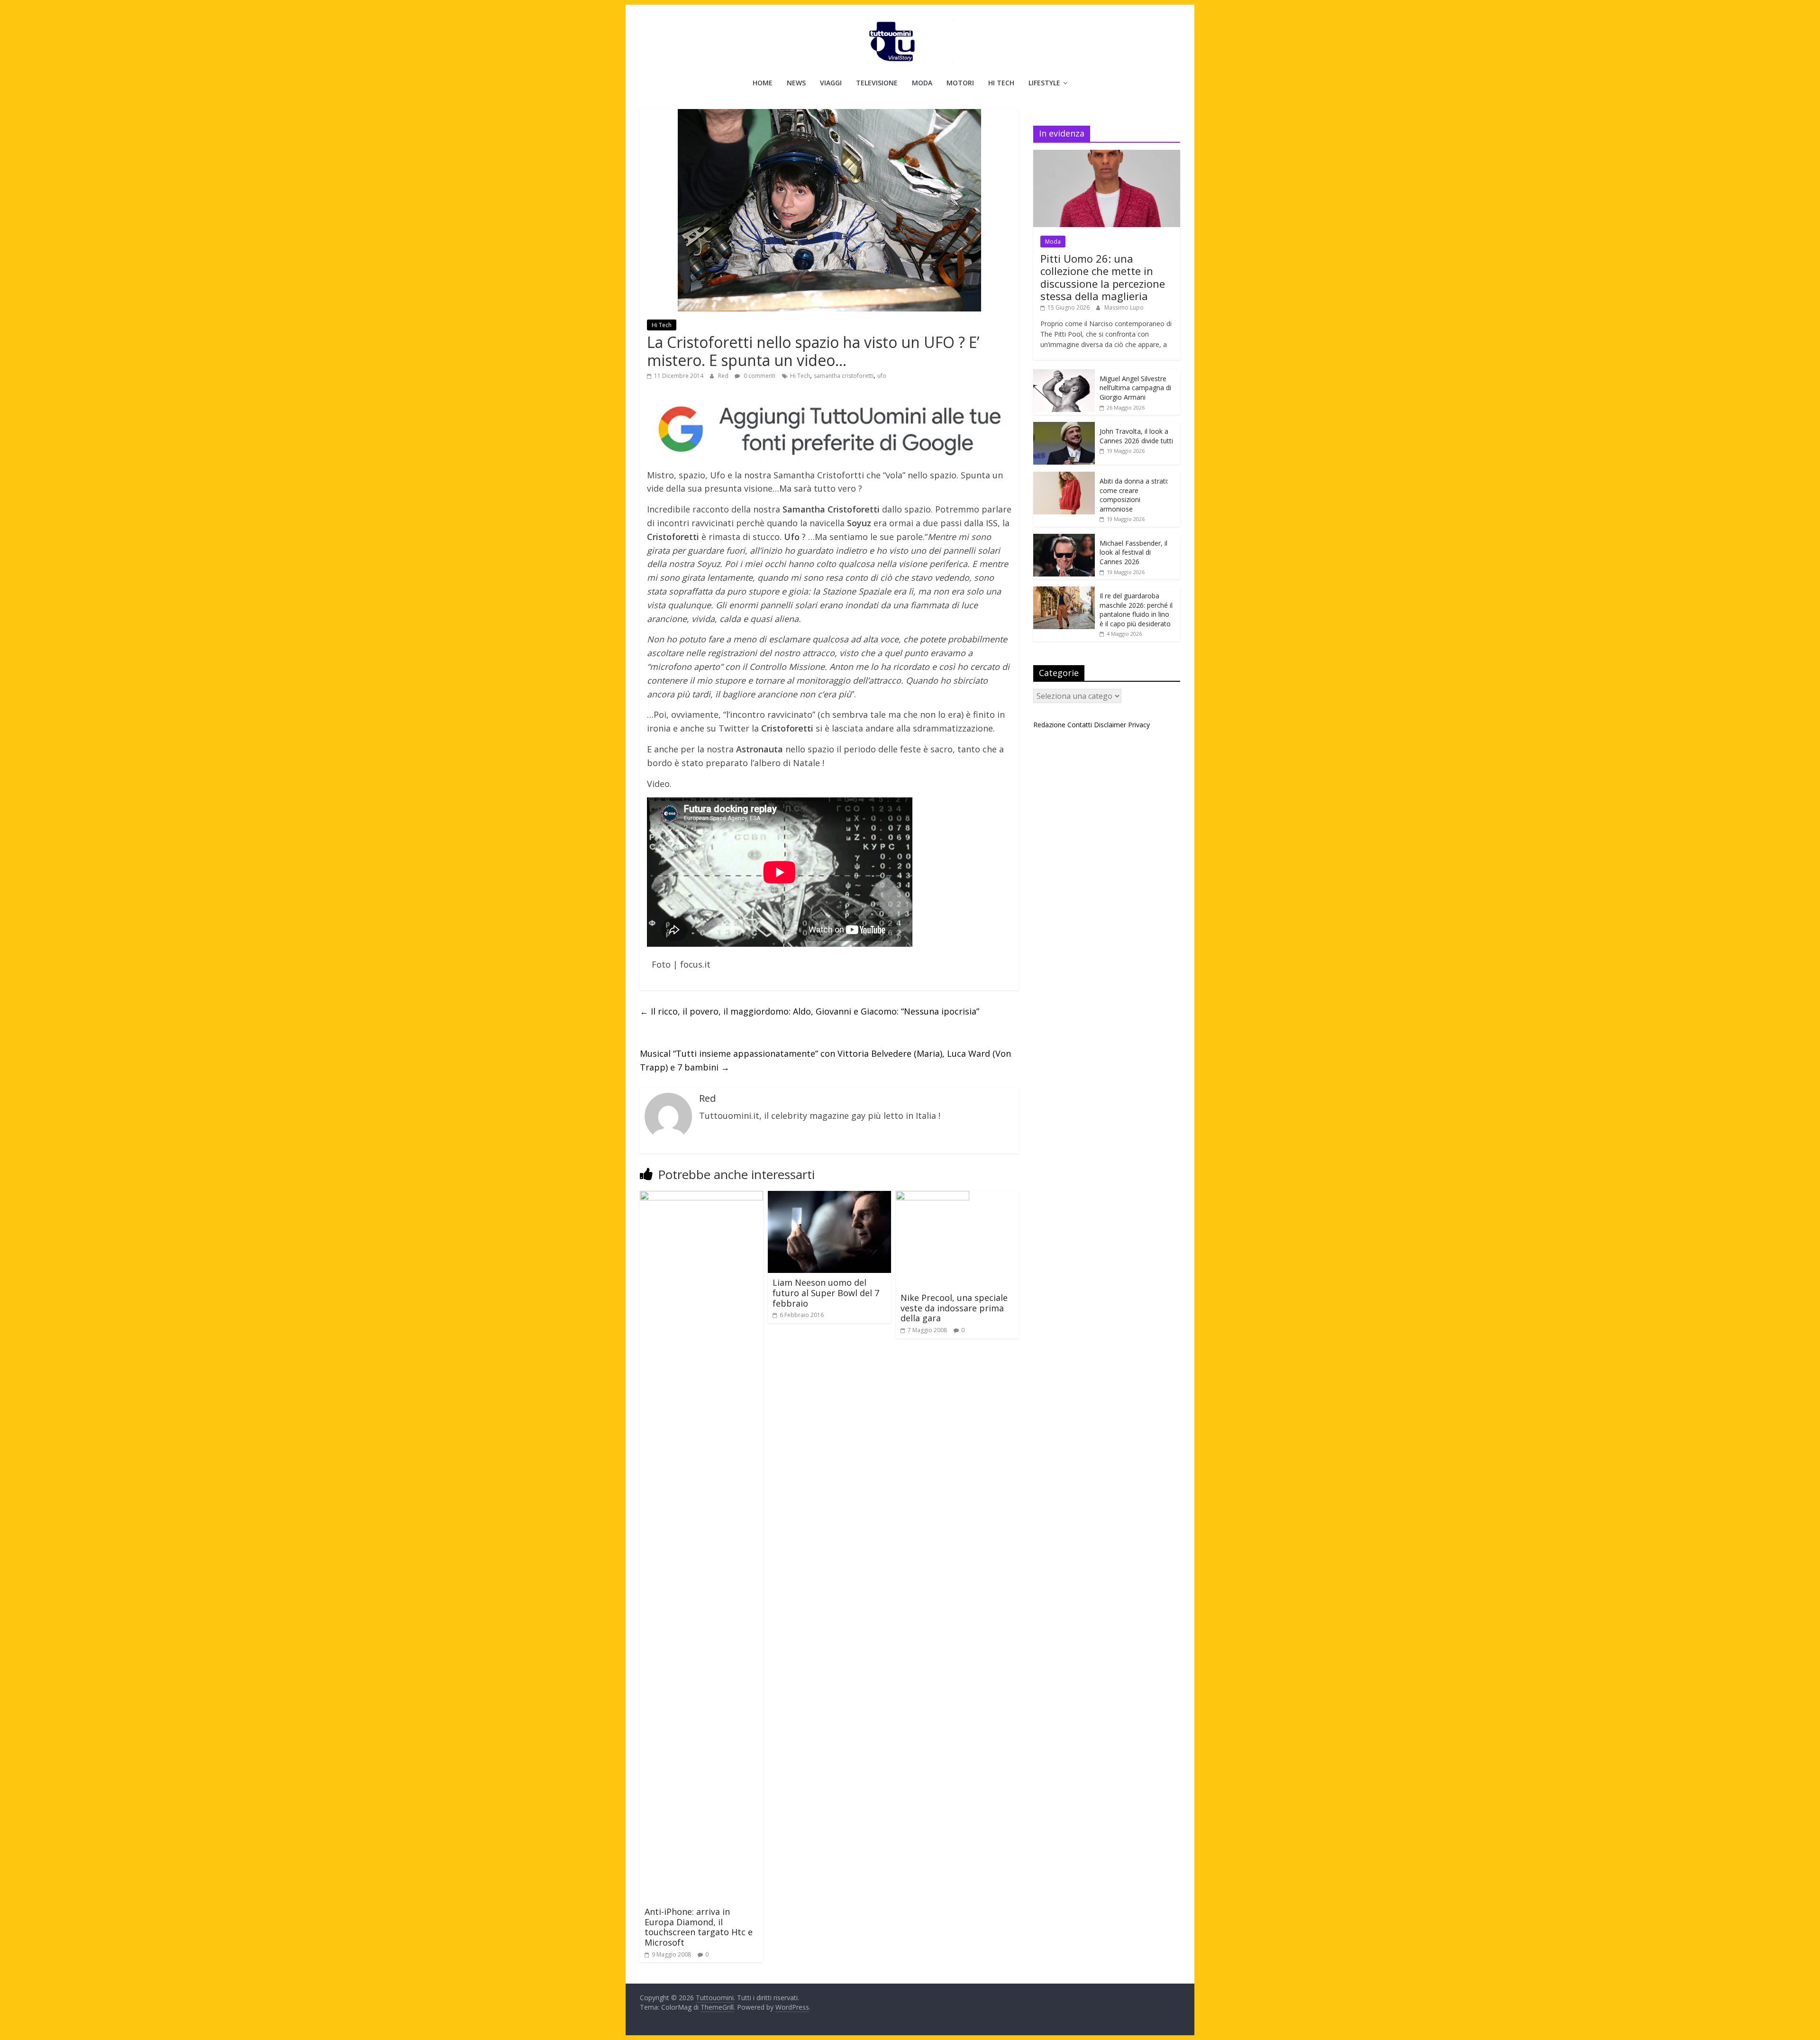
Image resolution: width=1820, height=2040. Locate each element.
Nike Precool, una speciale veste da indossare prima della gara (954, 1308)
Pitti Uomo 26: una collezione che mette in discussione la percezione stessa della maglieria (1103, 277)
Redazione (1049, 725)
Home (763, 83)
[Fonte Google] (829, 430)
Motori (960, 83)
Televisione (877, 83)
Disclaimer (1110, 725)
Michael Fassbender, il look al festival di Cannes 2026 (1133, 552)
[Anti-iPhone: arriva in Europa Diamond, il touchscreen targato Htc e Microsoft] (701, 1197)
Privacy (1139, 725)
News (796, 83)
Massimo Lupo (1124, 307)
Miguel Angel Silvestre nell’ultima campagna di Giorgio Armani (1135, 388)
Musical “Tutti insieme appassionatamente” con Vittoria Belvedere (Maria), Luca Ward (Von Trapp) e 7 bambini (825, 1060)
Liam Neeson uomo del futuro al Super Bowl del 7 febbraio (826, 1293)
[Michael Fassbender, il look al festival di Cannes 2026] (1064, 539)
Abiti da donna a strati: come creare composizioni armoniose (1134, 495)
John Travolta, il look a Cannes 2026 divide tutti (1136, 436)
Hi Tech (1001, 83)
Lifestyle (1044, 83)
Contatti (1080, 725)
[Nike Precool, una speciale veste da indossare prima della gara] (933, 1197)
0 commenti (759, 376)
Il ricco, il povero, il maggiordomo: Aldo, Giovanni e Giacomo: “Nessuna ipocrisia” (810, 1011)
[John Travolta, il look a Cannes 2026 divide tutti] (1064, 427)
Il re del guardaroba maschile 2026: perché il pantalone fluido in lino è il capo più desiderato (1136, 610)
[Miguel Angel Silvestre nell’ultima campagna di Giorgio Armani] (1064, 374)
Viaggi (831, 83)
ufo (882, 376)
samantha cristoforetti (844, 376)
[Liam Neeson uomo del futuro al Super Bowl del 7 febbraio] (829, 1197)
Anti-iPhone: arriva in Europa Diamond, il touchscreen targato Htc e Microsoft (699, 1927)
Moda (922, 83)
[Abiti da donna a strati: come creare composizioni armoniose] (1064, 477)
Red (724, 376)
